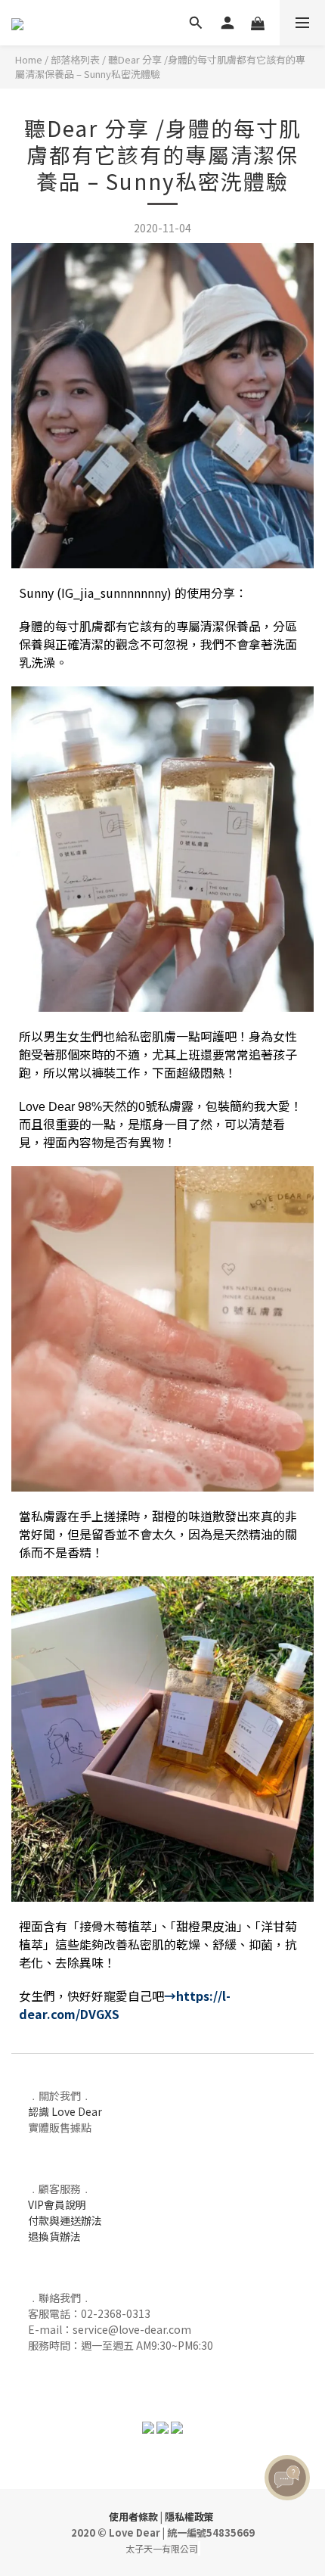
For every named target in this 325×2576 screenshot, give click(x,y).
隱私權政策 (189, 2517)
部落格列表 (75, 59)
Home (29, 59)
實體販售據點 (60, 2127)
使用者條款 (133, 2517)
